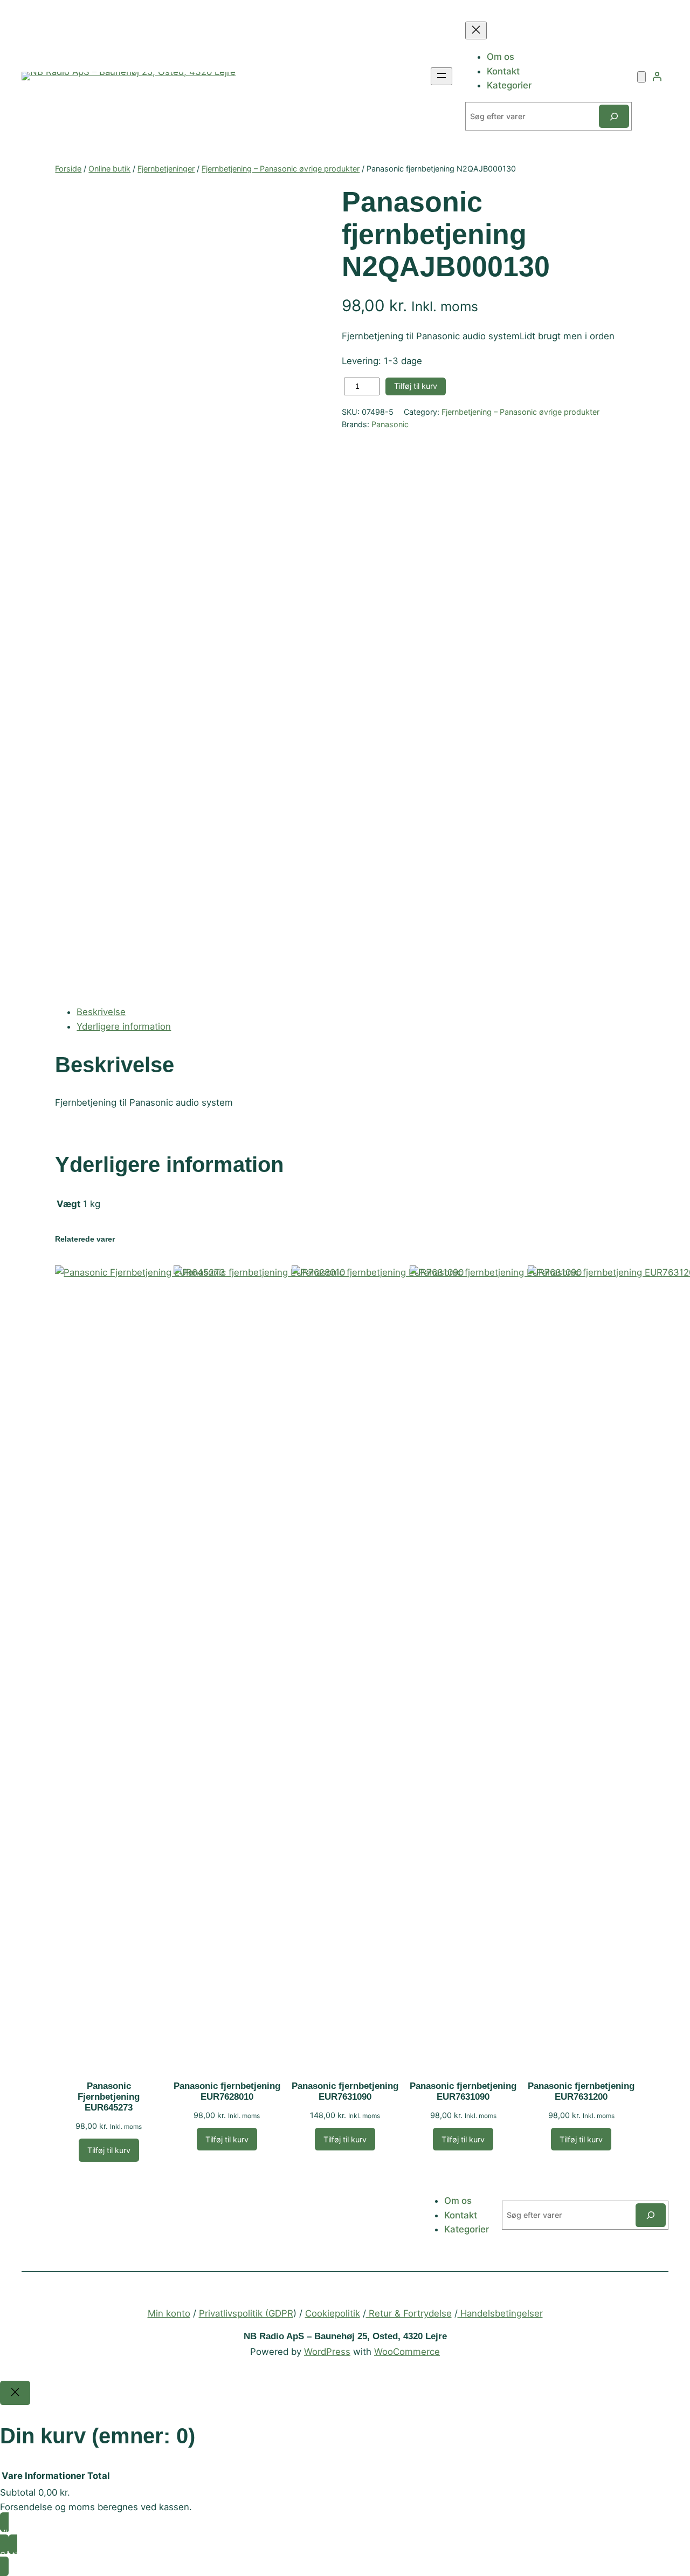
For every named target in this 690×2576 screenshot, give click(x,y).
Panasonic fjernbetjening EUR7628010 (227, 2091)
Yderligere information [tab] (124, 1026)
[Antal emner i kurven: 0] (641, 77)
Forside (68, 169)
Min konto (169, 2313)
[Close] (15, 2393)
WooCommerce (407, 2352)
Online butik (109, 169)
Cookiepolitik (333, 2313)
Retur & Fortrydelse (409, 2313)
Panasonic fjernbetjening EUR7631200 (581, 2091)
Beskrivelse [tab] (101, 1012)
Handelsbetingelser (500, 2313)
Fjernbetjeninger (166, 169)
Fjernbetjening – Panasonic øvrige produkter (281, 169)
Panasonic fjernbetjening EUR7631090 (345, 2091)
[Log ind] (657, 76)
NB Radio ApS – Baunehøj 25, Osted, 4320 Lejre (345, 2336)
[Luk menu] (476, 30)
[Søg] (614, 116)
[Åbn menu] (441, 76)
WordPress (327, 2352)
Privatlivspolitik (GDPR (246, 2313)
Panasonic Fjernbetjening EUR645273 (109, 2097)
